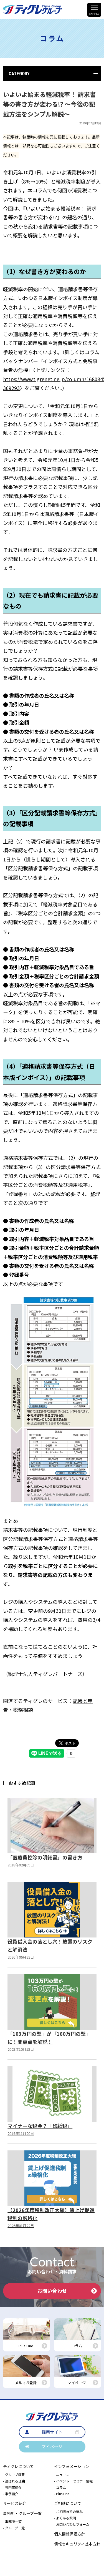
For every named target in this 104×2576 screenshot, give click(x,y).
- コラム (60, 2487)
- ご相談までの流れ (68, 2511)
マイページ (52, 2446)
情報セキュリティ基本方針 (77, 2544)
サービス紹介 (15, 2503)
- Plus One (62, 2494)
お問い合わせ (52, 2291)
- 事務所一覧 (12, 2521)
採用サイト (52, 2432)
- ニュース (62, 2475)
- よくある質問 (65, 2518)
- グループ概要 (14, 2475)
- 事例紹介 (11, 2494)
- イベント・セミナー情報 (73, 2481)
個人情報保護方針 (70, 2534)
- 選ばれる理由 (14, 2481)
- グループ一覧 (14, 2528)
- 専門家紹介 (12, 2487)
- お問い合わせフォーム (72, 2524)
